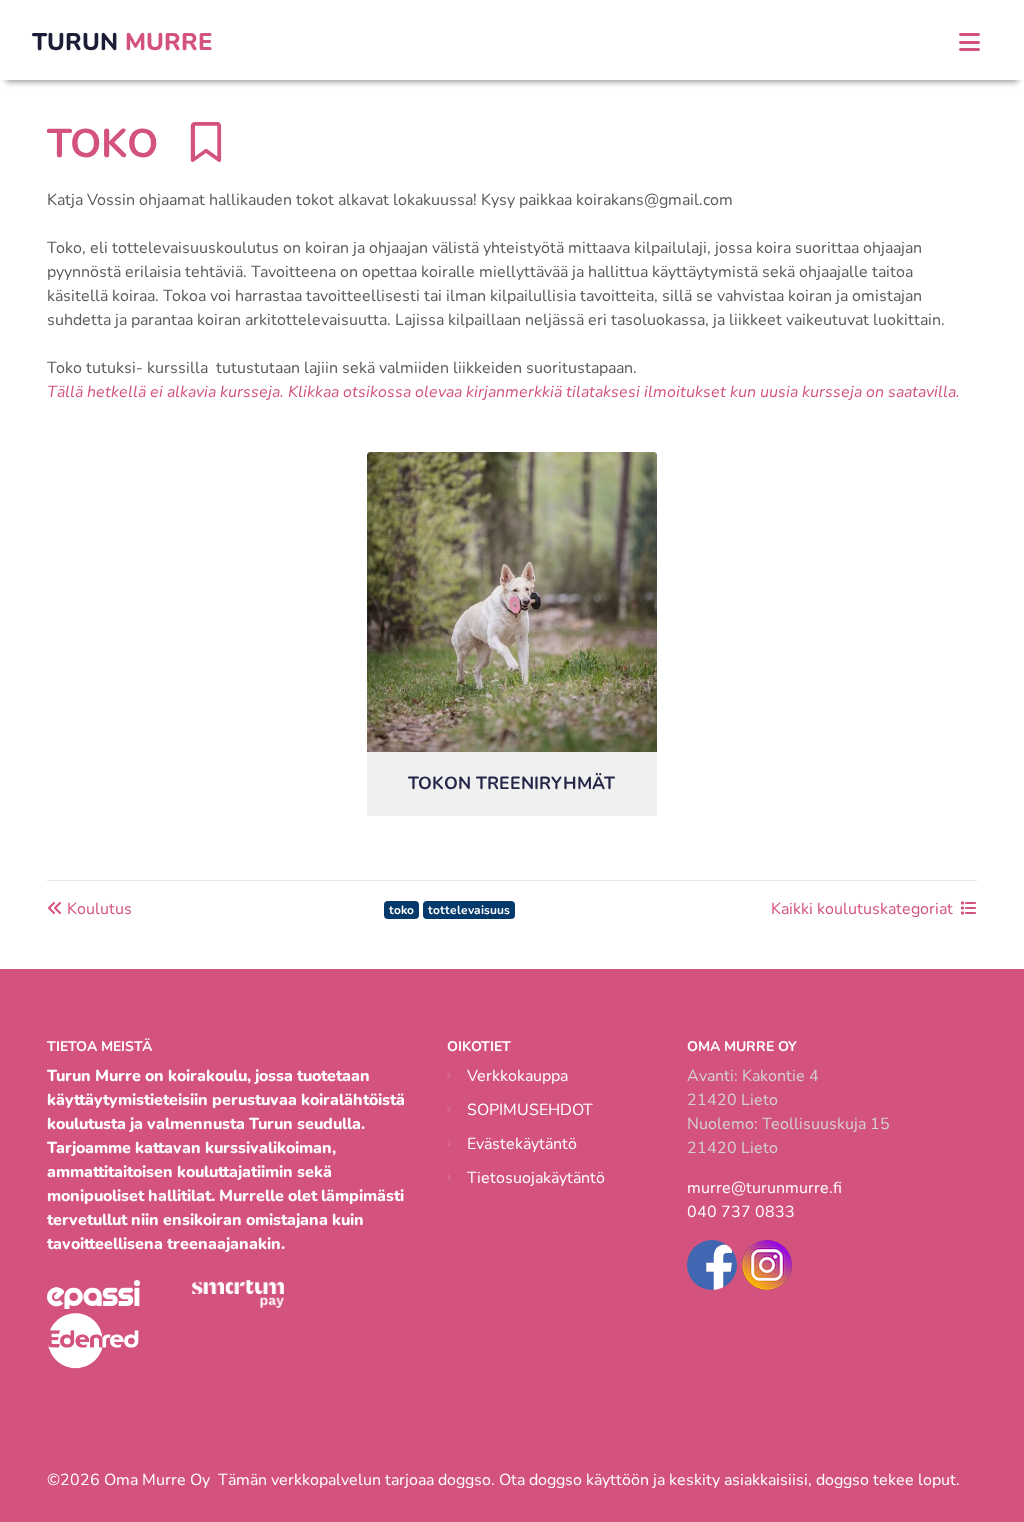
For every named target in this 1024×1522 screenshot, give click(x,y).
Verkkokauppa (517, 1076)
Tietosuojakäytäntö (536, 1178)
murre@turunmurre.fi (764, 1188)
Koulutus (97, 909)
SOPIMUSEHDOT (530, 1110)
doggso (464, 1480)
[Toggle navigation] (969, 42)
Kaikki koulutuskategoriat (862, 909)
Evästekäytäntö (522, 1144)
